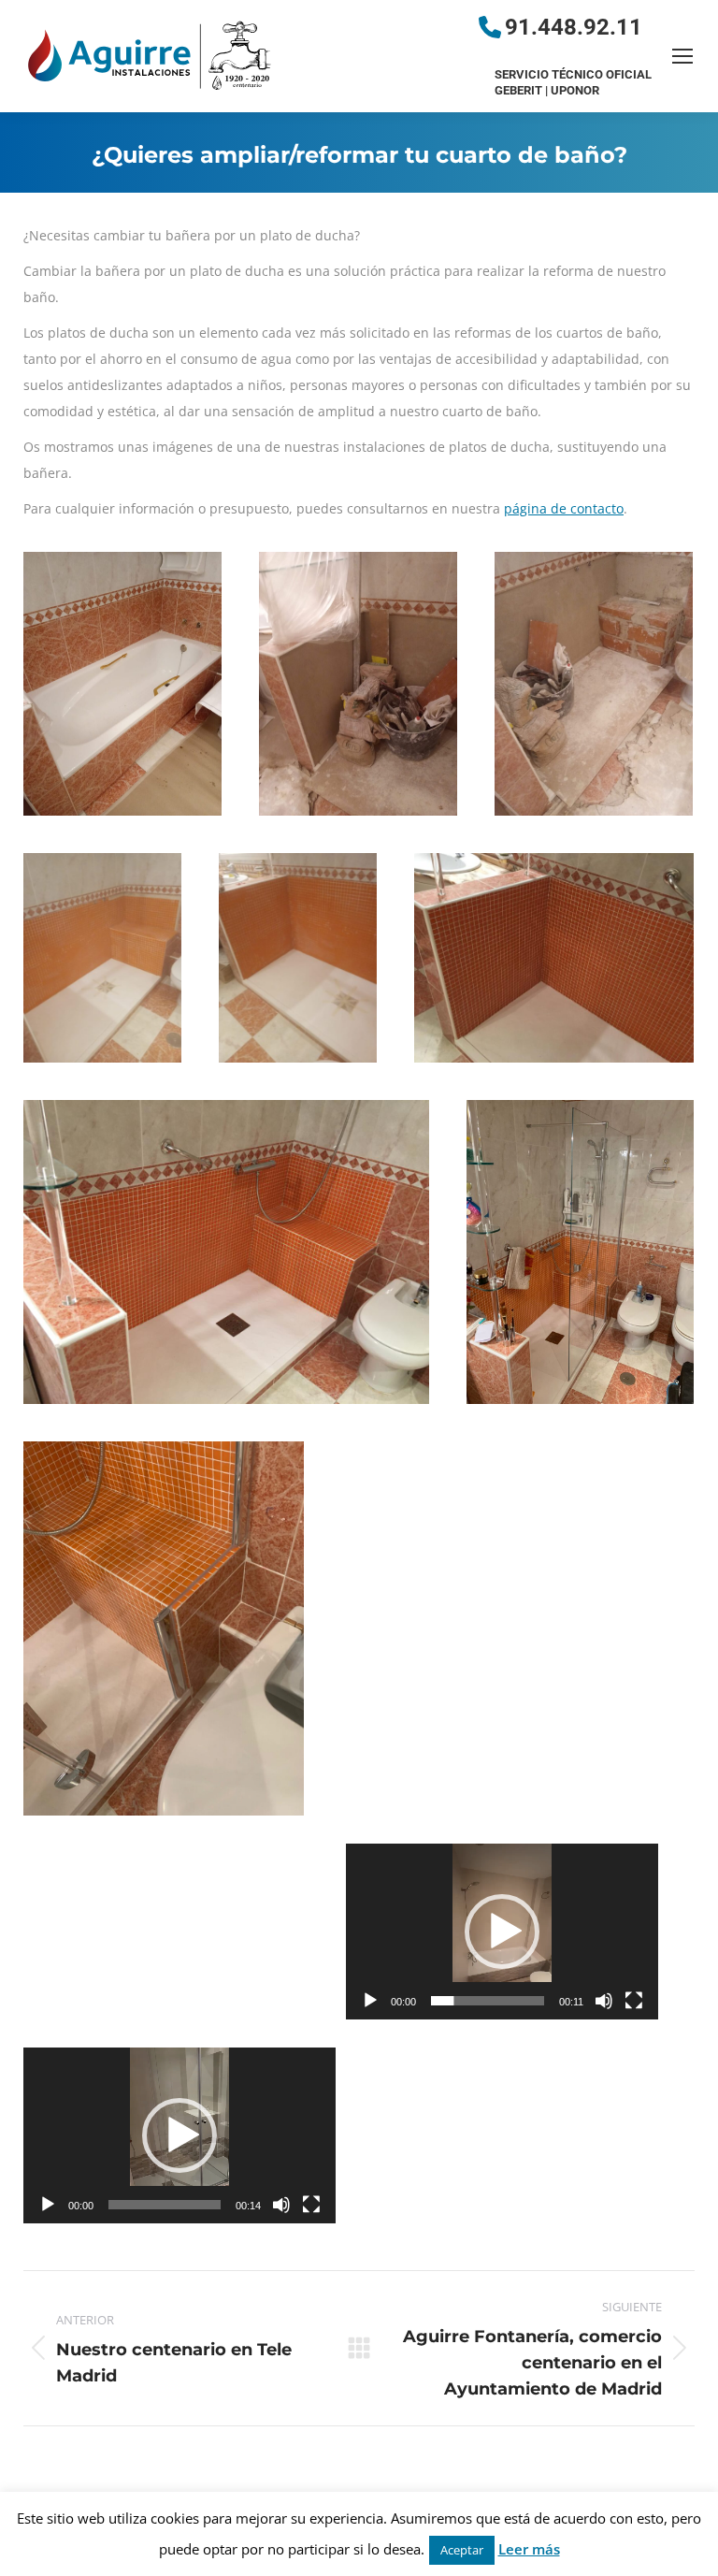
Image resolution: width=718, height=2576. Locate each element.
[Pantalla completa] (634, 2001)
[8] (580, 1252)
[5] (298, 958)
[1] (122, 684)
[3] (594, 684)
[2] (358, 684)
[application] (502, 1932)
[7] (226, 1252)
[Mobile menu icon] (682, 56)
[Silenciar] (604, 2001)
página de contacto (564, 508)
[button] (502, 1932)
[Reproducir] (370, 2001)
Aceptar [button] (462, 2550)
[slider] (488, 2001)
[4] (102, 958)
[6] (554, 958)
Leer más (529, 2549)
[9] (164, 1628)
